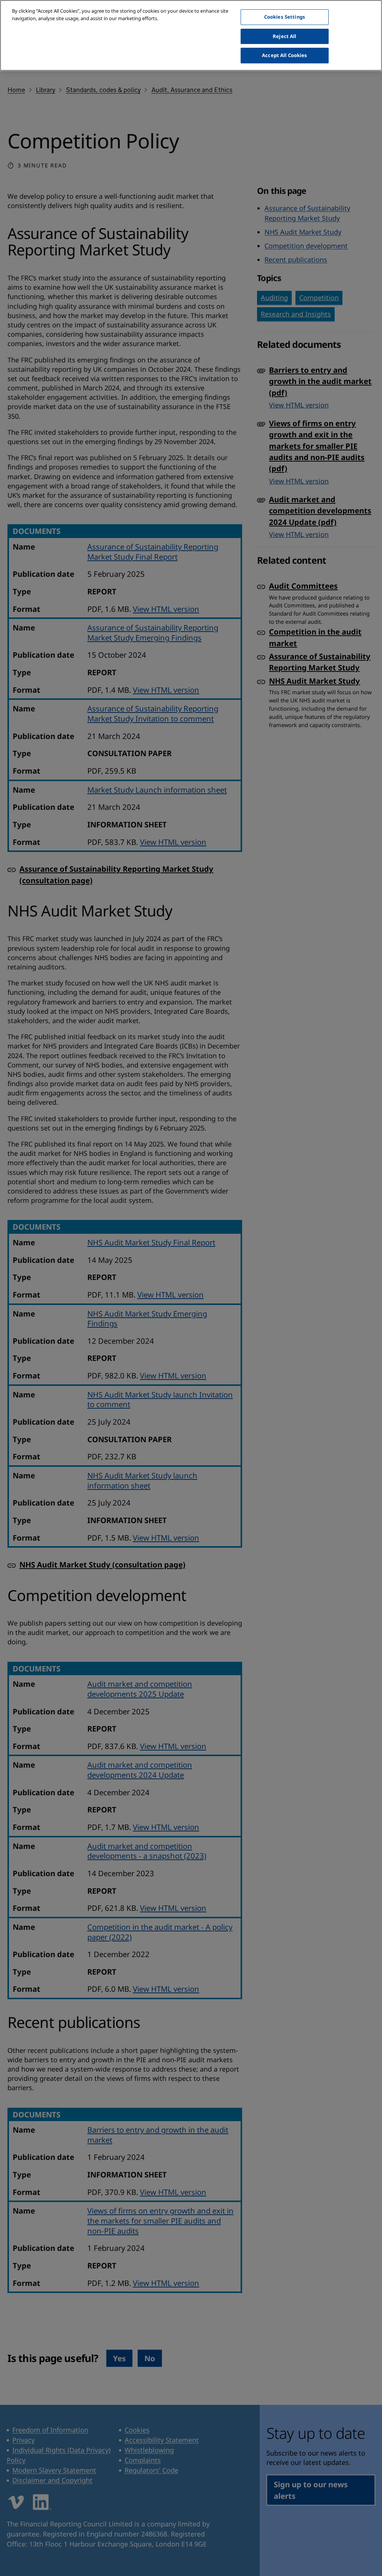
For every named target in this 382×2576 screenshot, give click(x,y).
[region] (191, 35)
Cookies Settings (285, 17)
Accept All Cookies (284, 55)
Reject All (284, 36)
